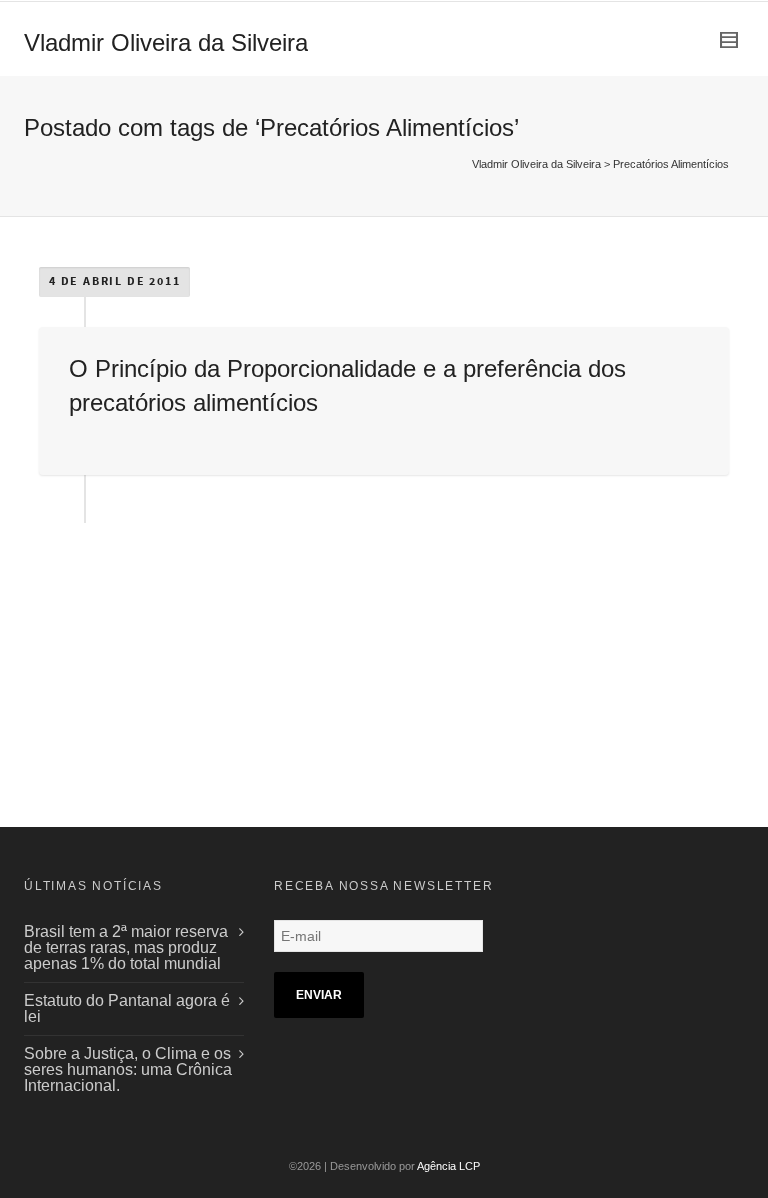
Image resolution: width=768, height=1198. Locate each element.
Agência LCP (448, 1166)
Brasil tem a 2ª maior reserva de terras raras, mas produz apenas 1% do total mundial (126, 947)
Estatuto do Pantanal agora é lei (127, 1008)
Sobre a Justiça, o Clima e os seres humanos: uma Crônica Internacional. (128, 1069)
